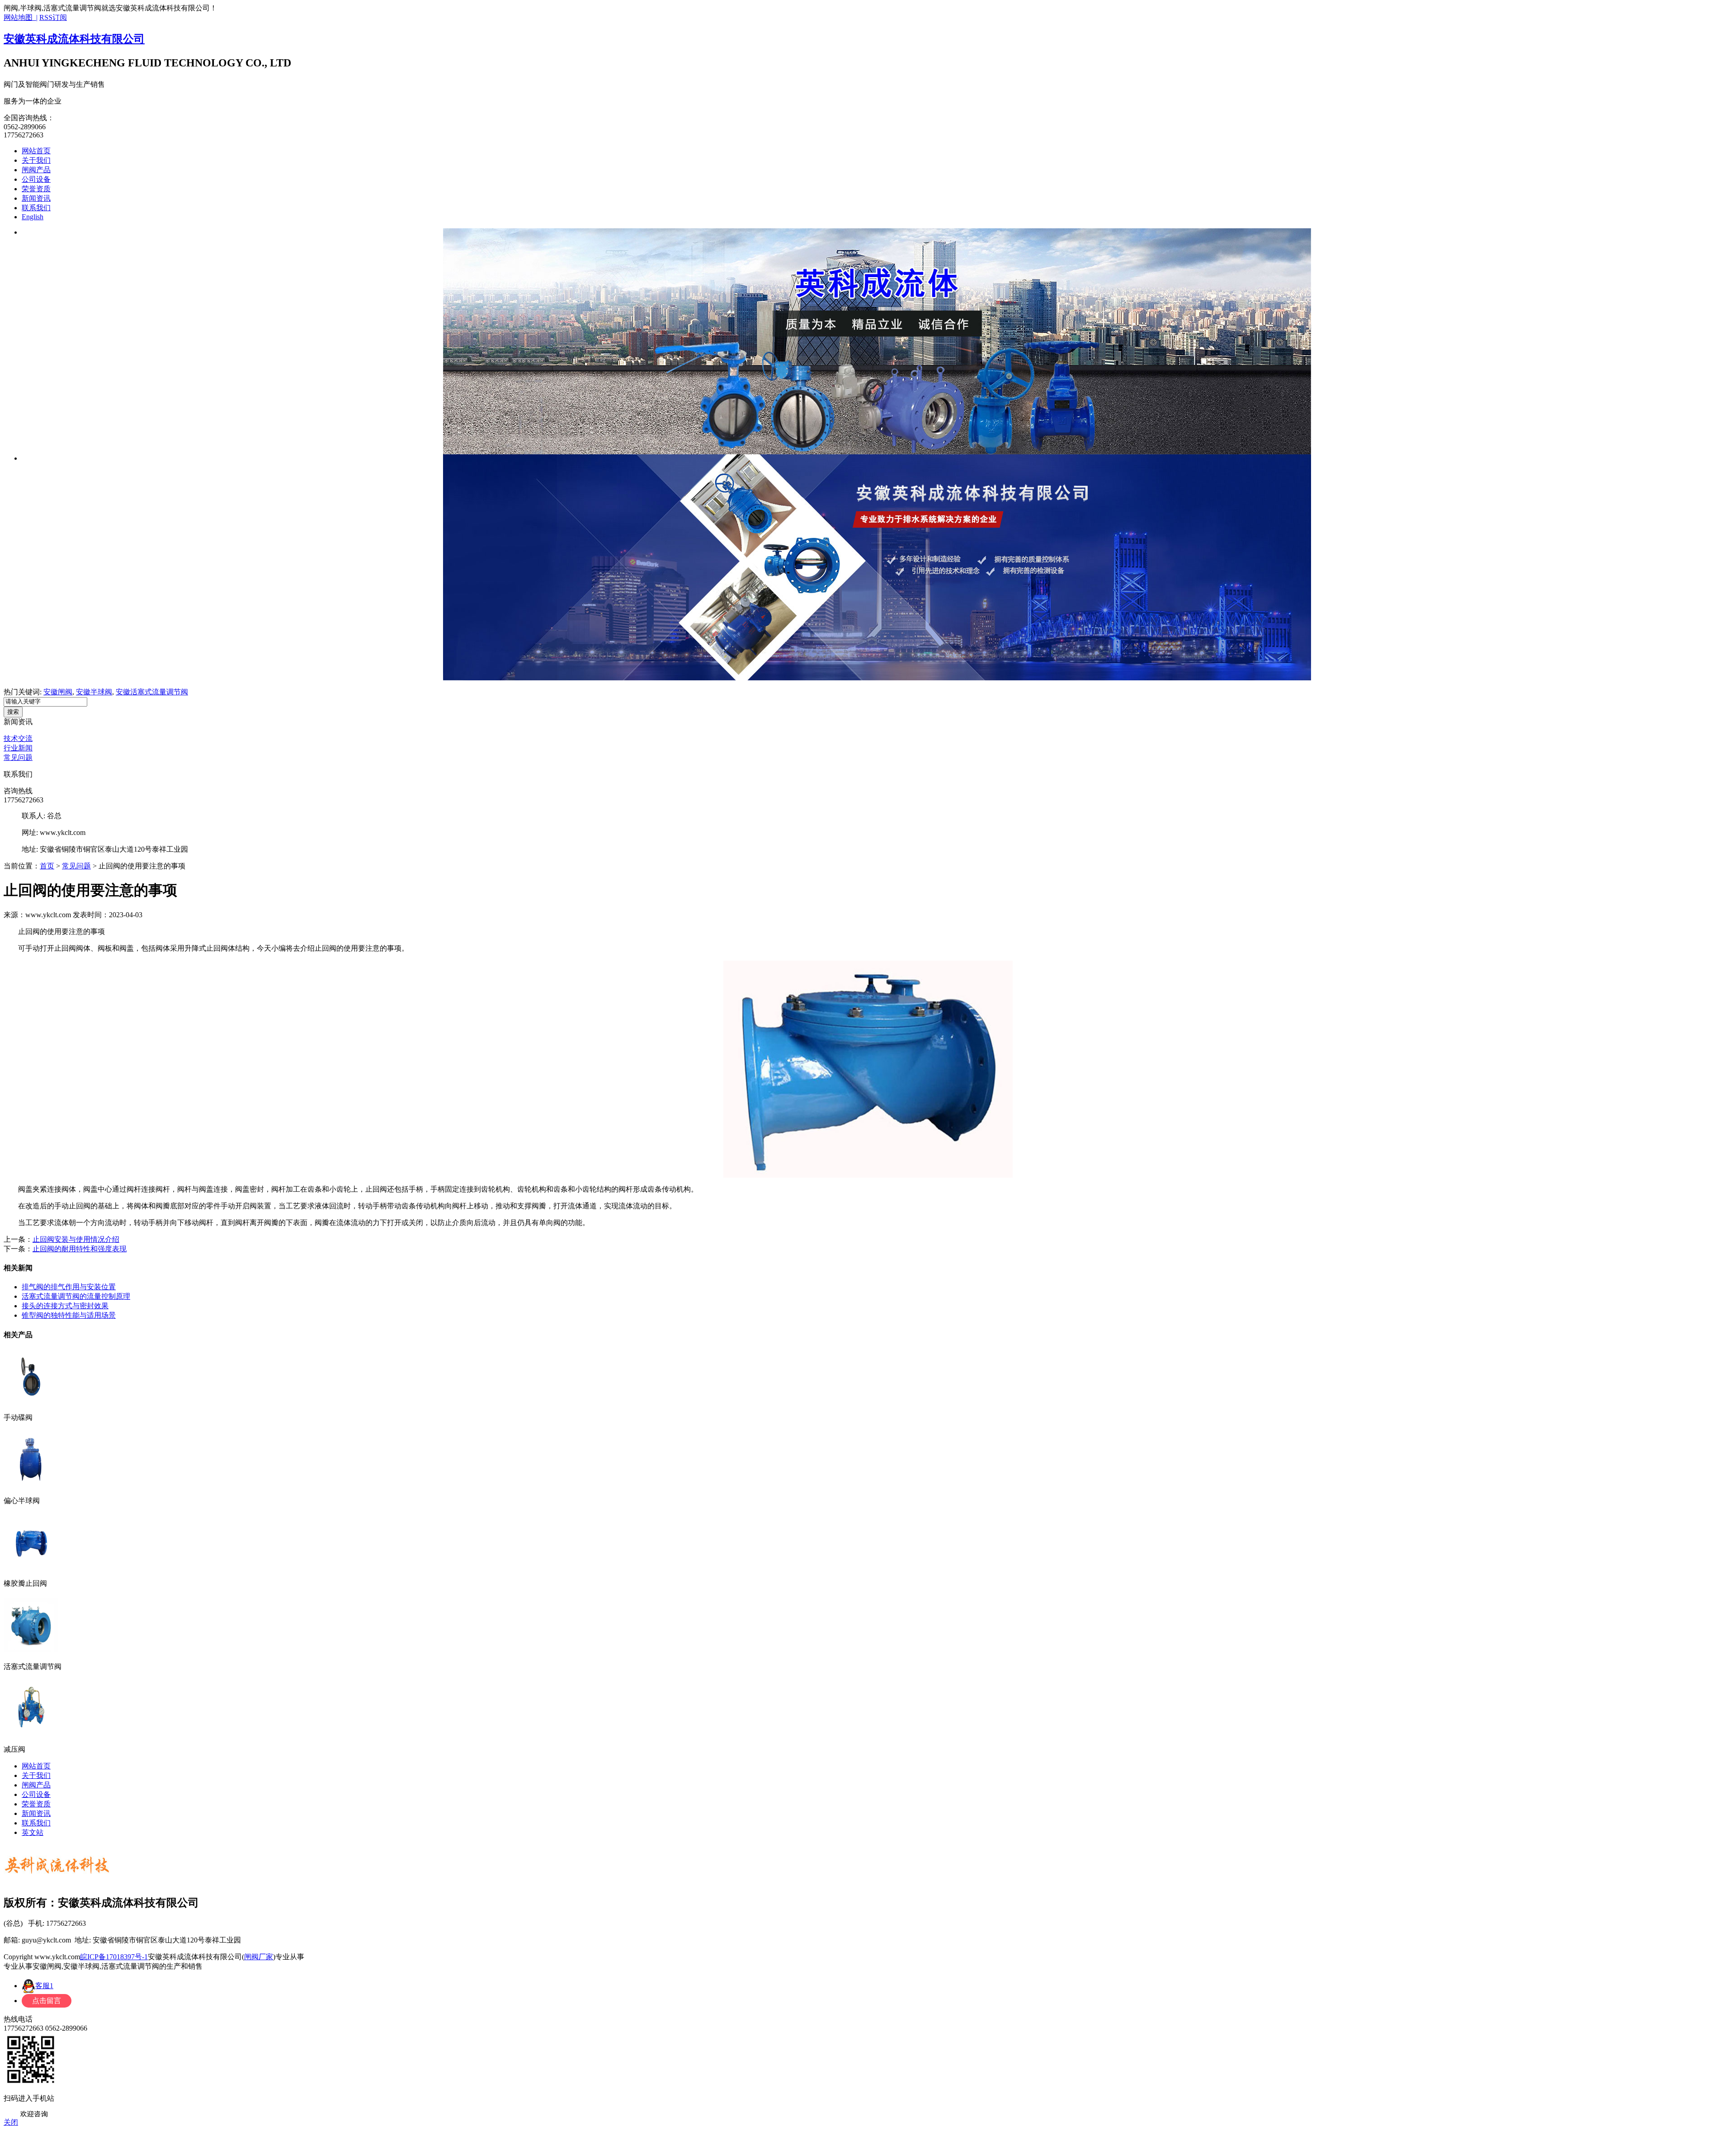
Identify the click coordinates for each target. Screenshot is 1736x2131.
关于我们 (36, 160)
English (33, 217)
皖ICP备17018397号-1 (114, 1957)
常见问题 (18, 757)
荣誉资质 (36, 189)
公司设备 (36, 179)
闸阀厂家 (259, 1957)
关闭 (11, 2122)
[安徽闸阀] (877, 341)
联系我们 (36, 208)
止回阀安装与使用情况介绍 (76, 1239)
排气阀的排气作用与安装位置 (69, 1287)
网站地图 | (21, 17)
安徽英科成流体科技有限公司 (74, 39)
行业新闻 (18, 748)
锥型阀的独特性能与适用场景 (69, 1315)
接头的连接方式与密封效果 (65, 1306)
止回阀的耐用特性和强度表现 (80, 1249)
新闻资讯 (36, 198)
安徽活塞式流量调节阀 (152, 692)
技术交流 (18, 738)
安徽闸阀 (58, 692)
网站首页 (36, 151)
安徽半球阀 (94, 692)
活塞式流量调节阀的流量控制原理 (76, 1296)
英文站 (33, 1832)
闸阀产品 (36, 170)
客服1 (44, 1986)
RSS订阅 (53, 17)
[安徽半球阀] (877, 567)
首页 (47, 866)
